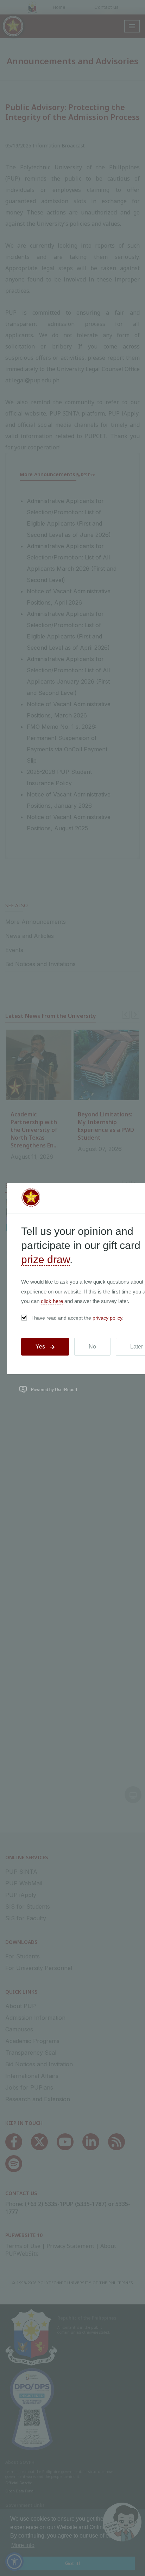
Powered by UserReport (54, 1389)
